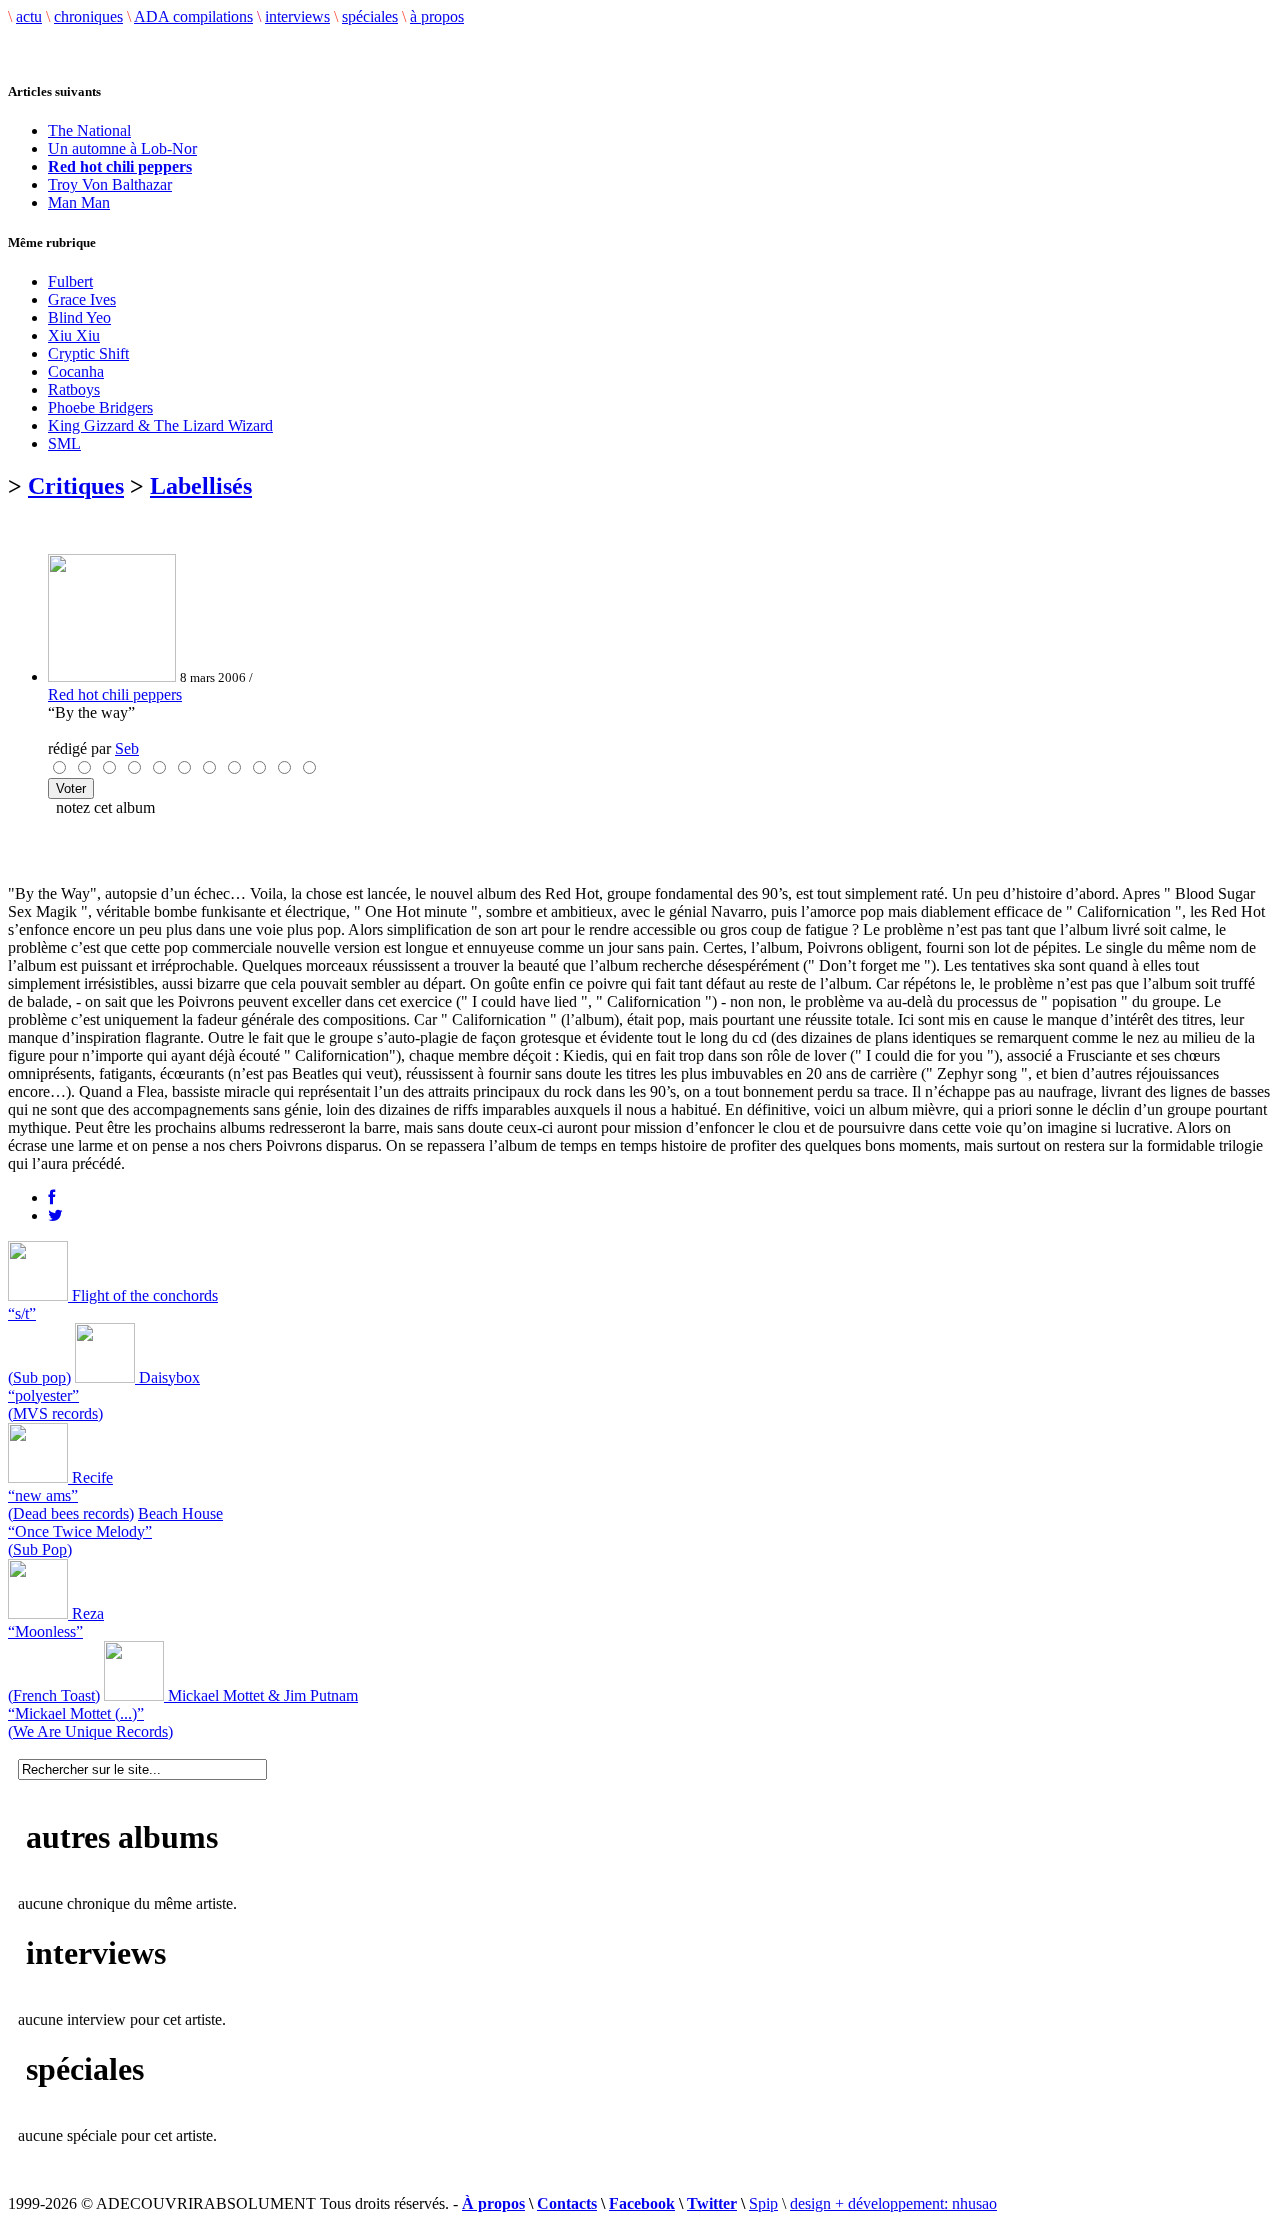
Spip (763, 2203)
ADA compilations (193, 16)
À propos (493, 2203)
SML (64, 443)
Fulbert (70, 281)
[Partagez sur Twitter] (55, 1215)
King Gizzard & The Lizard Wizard (160, 425)
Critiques (76, 486)
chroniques (88, 16)
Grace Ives (82, 299)
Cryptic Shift (88, 353)
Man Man (79, 202)
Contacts (567, 2203)
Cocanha (76, 371)
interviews (297, 16)
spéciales (370, 16)
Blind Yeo (79, 317)
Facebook (642, 2203)
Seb (127, 748)
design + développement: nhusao (893, 2203)
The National (89, 130)
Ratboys (74, 389)
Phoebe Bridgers (100, 407)
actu (29, 16)
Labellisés (201, 486)
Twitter (712, 2203)
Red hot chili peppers (115, 694)
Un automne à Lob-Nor (122, 148)
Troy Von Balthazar (110, 184)
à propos (437, 16)
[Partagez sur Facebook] (51, 1197)
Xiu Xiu (74, 335)
